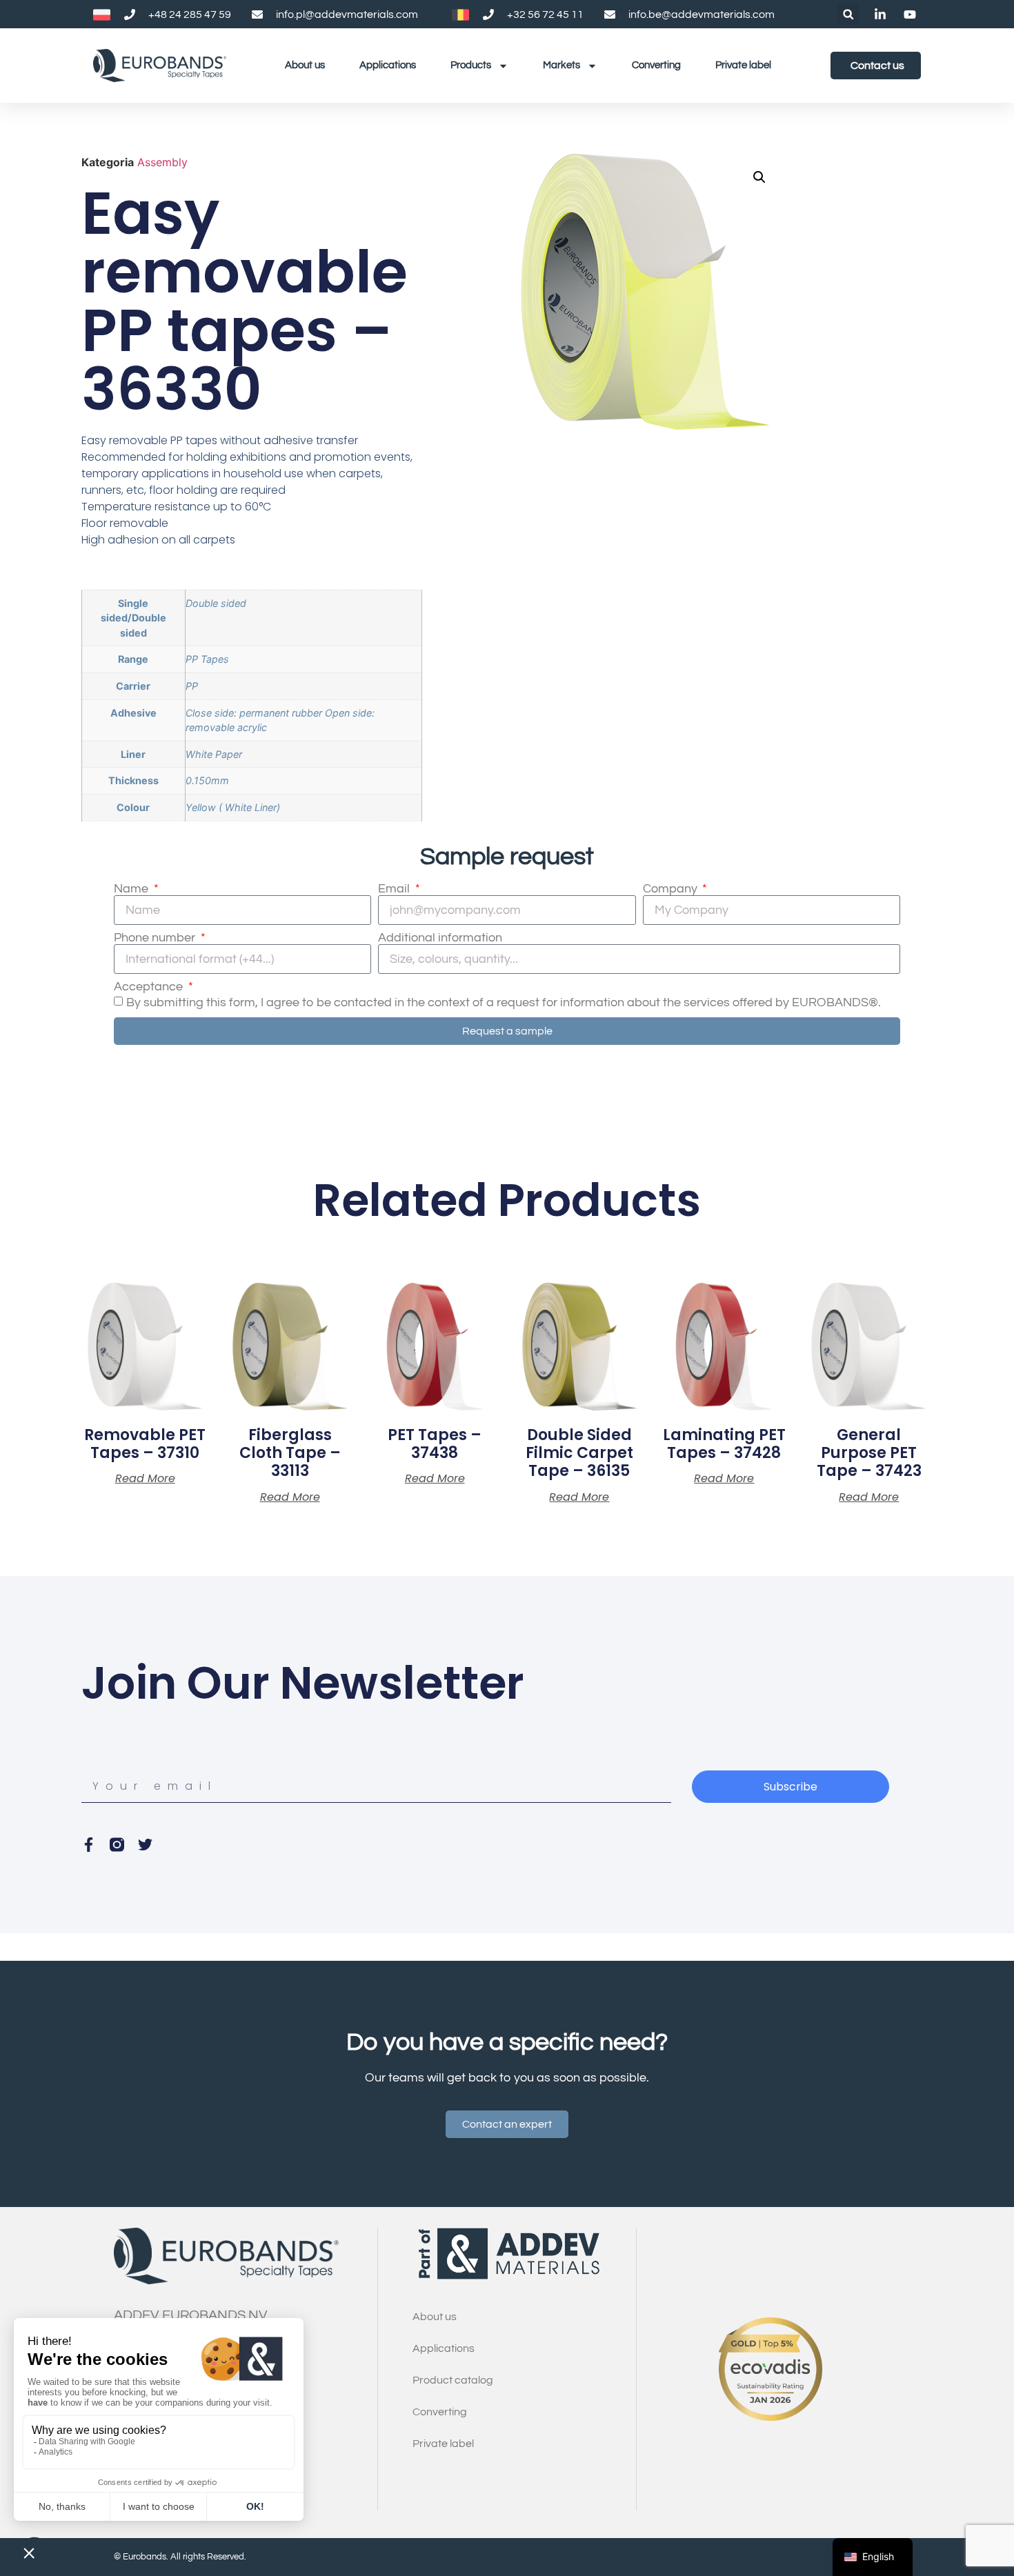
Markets (561, 65)
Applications (388, 65)
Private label (743, 65)
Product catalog (453, 2380)
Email (395, 889)
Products (471, 65)
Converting (656, 65)
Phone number (156, 938)
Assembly (162, 162)
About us (305, 65)
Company (672, 889)
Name (132, 889)
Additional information (440, 938)
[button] (848, 14)
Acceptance (150, 987)
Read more (145, 1479)
